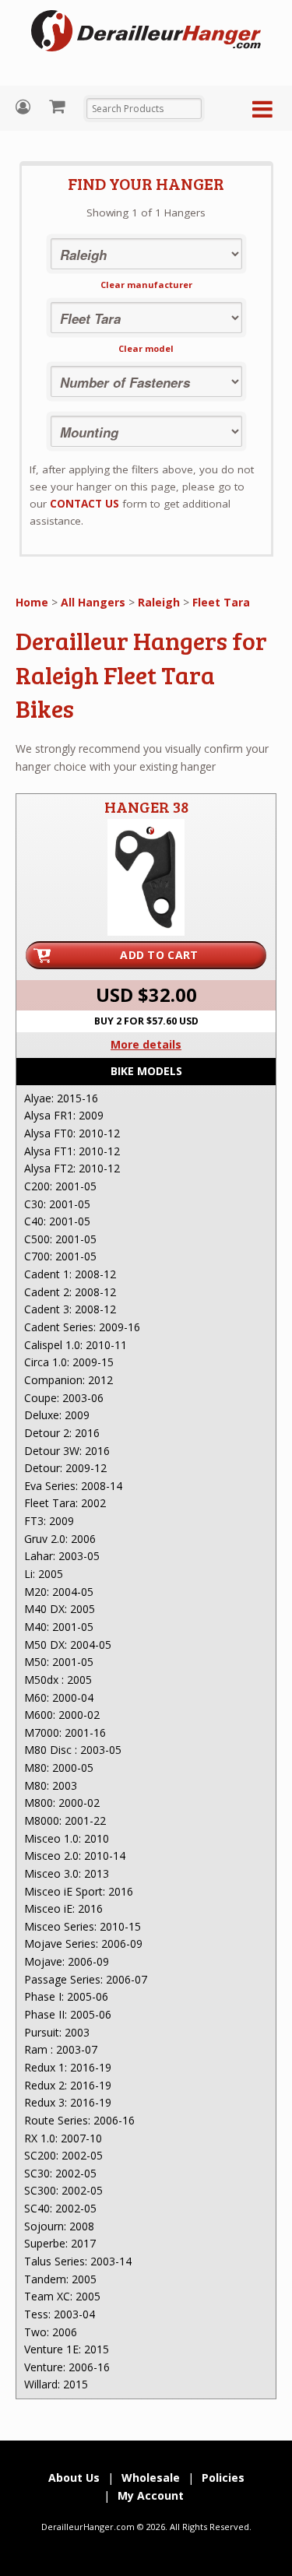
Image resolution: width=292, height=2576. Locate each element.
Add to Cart (159, 955)
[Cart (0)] (59, 106)
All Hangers (93, 602)
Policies (223, 2478)
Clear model (146, 348)
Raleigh (159, 602)
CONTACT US (84, 504)
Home (32, 602)
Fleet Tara (221, 602)
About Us (74, 2478)
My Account (25, 107)
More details (146, 1044)
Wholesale (151, 2478)
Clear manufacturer (146, 285)
